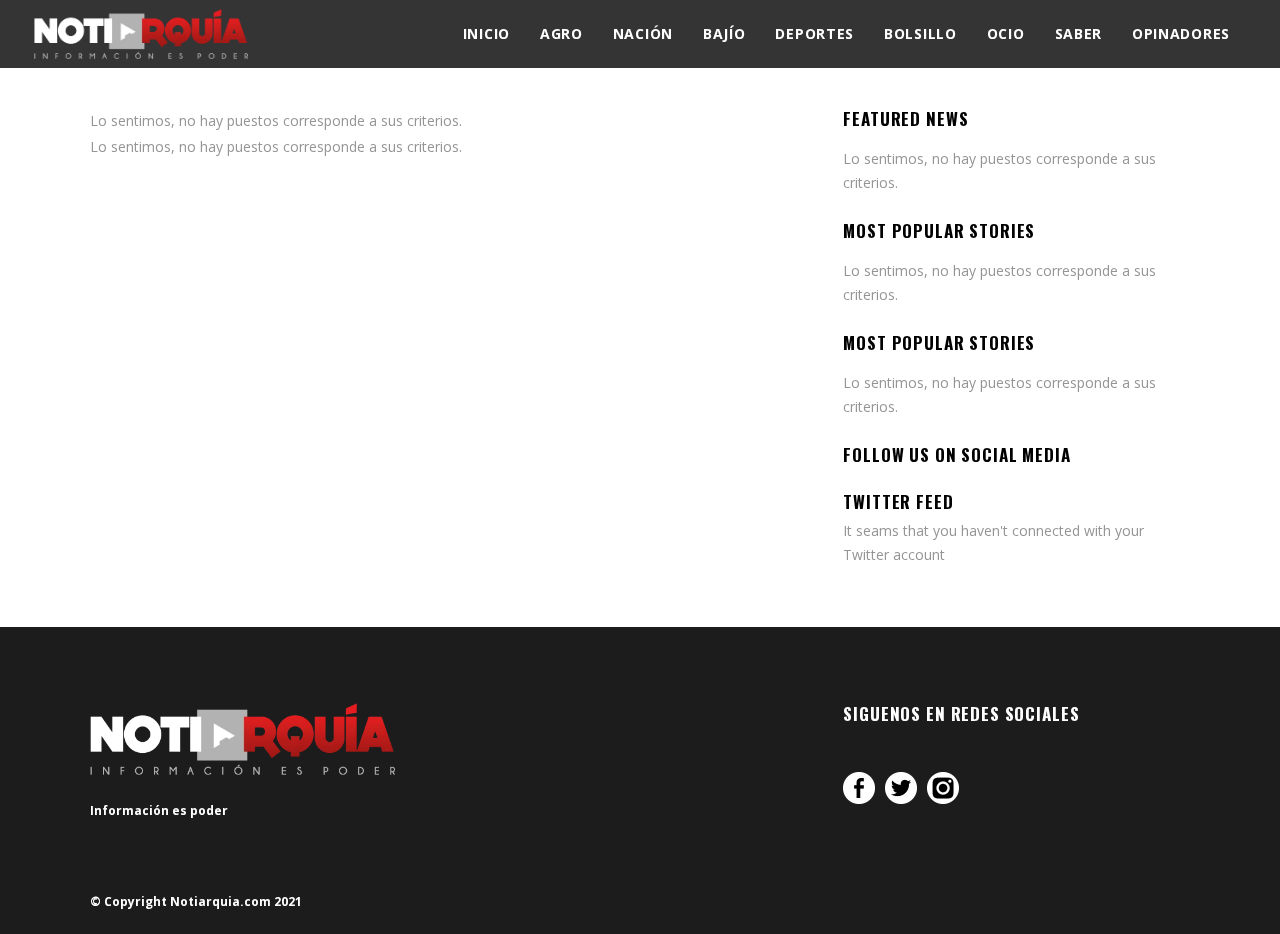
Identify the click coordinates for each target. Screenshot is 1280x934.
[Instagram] (943, 788)
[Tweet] (901, 788)
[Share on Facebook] (859, 788)
